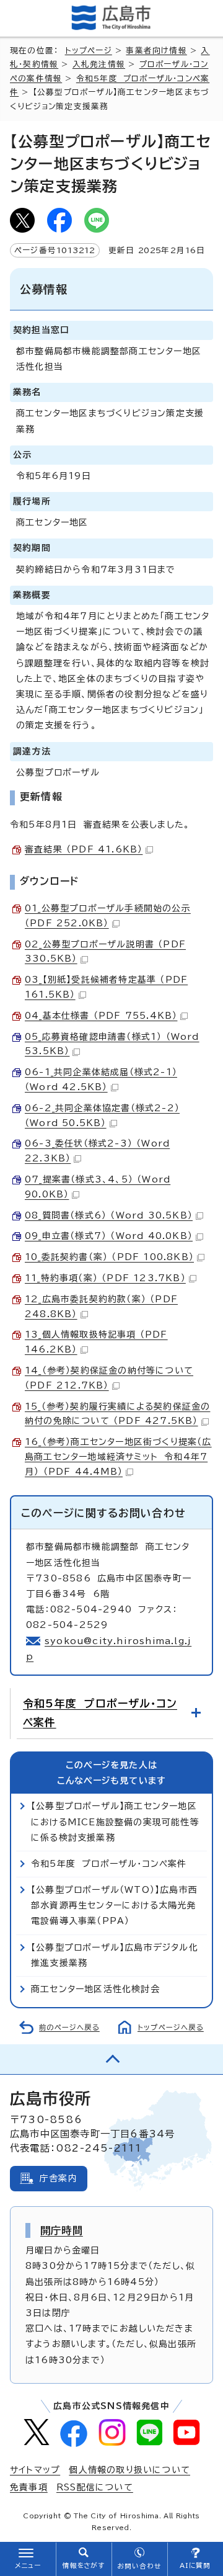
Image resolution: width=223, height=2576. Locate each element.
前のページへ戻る (69, 2027)
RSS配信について (95, 2487)
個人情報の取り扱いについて (129, 2470)
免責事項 (29, 2487)
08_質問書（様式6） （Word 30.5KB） (109, 1215)
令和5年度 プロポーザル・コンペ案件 (100, 1713)
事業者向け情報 (156, 51)
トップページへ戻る (171, 2027)
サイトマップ (35, 2470)
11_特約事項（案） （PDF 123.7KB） (105, 1278)
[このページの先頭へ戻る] (111, 2059)
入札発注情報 (99, 64)
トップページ (89, 51)
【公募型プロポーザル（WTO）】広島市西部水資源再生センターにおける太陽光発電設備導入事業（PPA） (114, 1905)
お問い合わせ (139, 2566)
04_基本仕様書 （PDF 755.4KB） (101, 1016)
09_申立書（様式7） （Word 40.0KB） (109, 1236)
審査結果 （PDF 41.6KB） (84, 849)
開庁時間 (62, 2230)
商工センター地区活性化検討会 (95, 1989)
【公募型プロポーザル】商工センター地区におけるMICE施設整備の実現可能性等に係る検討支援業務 (115, 1822)
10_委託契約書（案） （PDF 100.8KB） (109, 1257)
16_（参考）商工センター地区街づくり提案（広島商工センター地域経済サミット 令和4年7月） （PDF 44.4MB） (118, 1457)
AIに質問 (195, 2565)
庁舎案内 (59, 2178)
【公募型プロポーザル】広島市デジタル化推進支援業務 (115, 1955)
